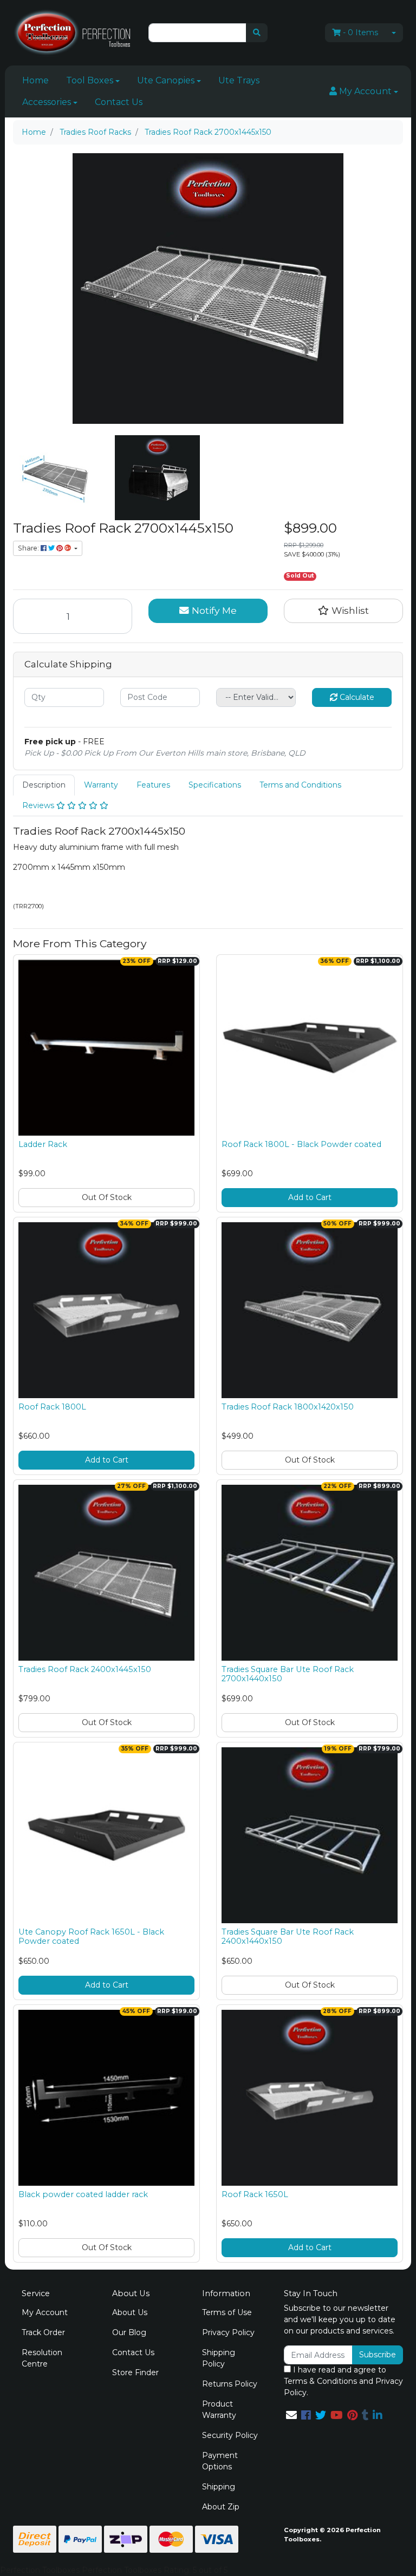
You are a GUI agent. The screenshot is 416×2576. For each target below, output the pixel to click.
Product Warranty (219, 2410)
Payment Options (220, 2461)
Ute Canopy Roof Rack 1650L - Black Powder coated (91, 1936)
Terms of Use (227, 2312)
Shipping (219, 2487)
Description (44, 785)
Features (153, 785)
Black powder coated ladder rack (83, 2194)
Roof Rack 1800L (52, 1407)
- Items (360, 32)
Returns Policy (230, 2384)
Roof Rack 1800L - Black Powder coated (301, 1144)
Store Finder (135, 2372)
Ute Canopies (166, 80)
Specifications (215, 785)
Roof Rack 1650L (255, 2194)
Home (35, 80)
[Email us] (291, 2415)
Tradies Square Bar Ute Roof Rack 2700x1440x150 (288, 1674)
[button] (364, 91)
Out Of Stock (107, 1197)
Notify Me (213, 610)
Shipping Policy (219, 2358)
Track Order (43, 2332)
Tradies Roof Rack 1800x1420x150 (288, 1407)
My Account (45, 2312)
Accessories (47, 102)
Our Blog (129, 2332)
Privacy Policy (228, 2332)
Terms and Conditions (300, 785)
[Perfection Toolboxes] (73, 32)
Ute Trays (239, 80)
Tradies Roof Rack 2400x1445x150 (85, 1669)
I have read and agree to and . (343, 2381)
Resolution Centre (42, 2358)
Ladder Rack (43, 1144)
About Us (130, 2312)
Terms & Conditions (320, 2381)
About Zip (221, 2507)
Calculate (356, 697)
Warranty (101, 785)
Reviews (39, 805)
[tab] (44, 785)
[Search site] (257, 33)
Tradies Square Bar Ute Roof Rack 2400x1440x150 (288, 1936)
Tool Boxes (90, 80)
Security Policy (230, 2435)
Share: (29, 548)
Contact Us (119, 102)
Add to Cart (310, 1197)
